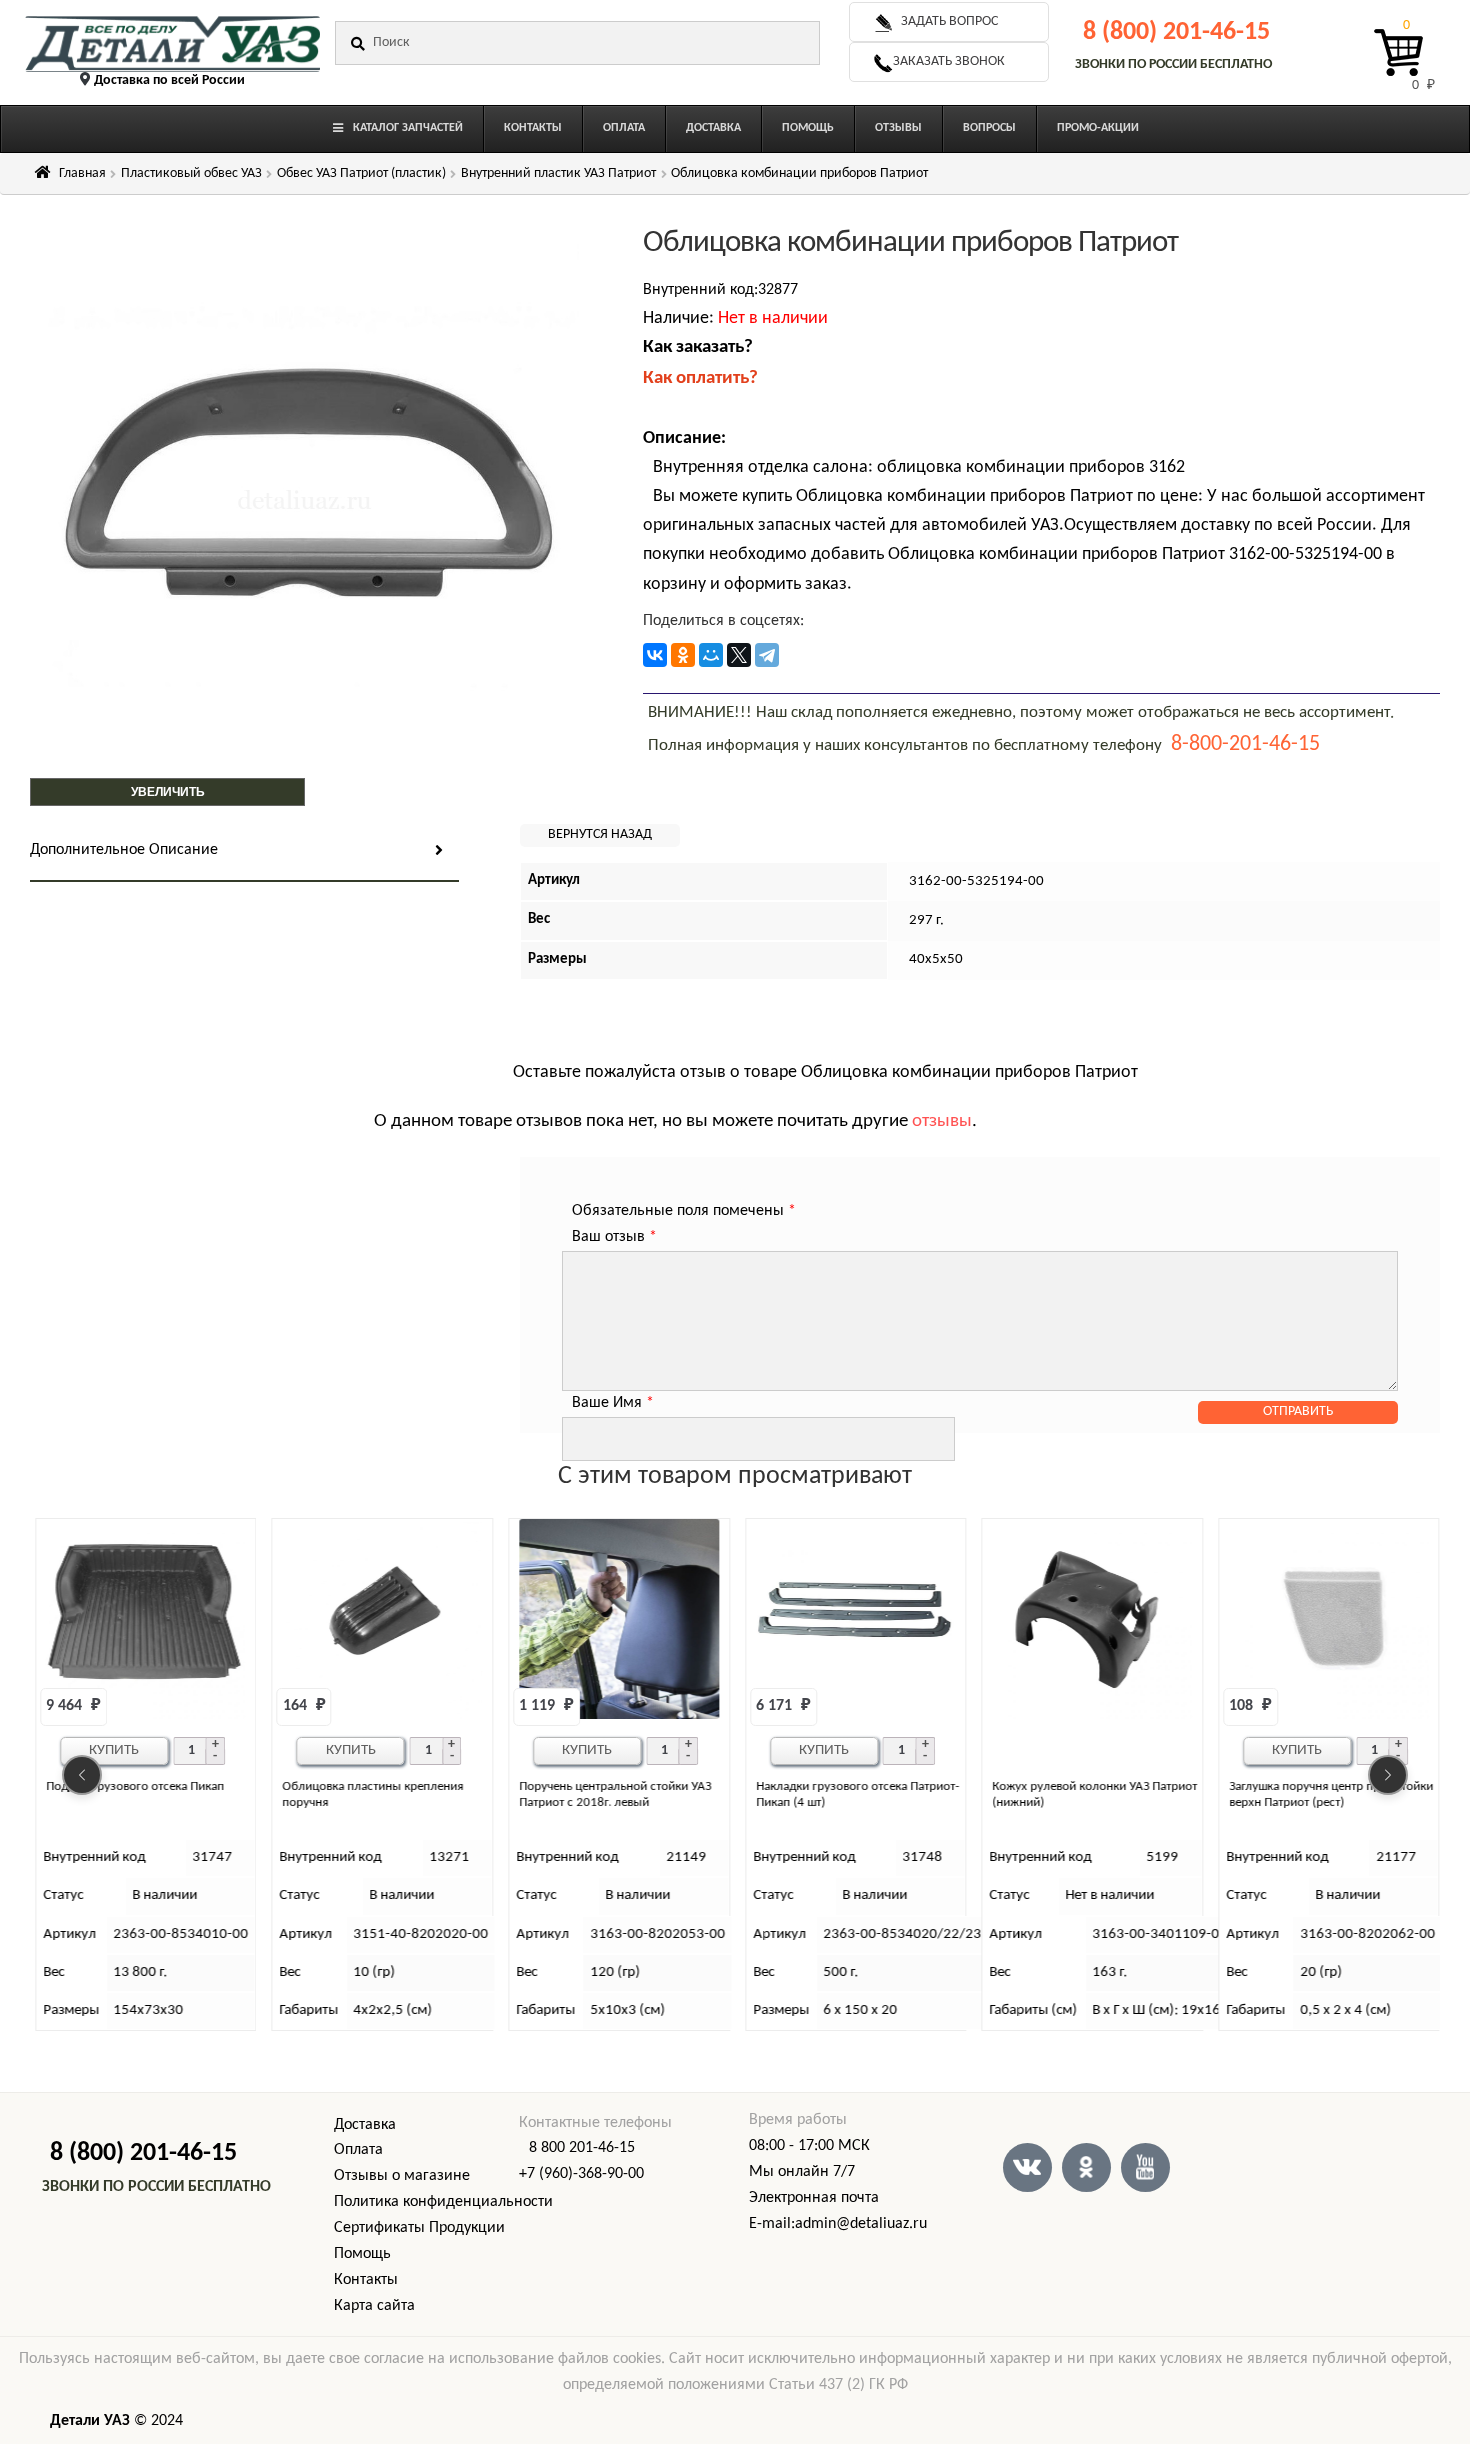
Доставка (365, 2125)
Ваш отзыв (614, 1237)
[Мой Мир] (711, 655)
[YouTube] (1145, 2167)
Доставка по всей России (169, 80)
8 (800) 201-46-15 (1176, 32)
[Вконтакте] (1027, 2167)
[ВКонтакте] (655, 655)
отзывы (942, 1121)
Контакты (366, 2280)
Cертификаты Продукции (419, 2228)
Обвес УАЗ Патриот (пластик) (361, 173)
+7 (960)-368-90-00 (581, 2174)
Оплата (358, 2150)
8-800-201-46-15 (1245, 744)
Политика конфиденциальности (443, 2202)
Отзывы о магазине (402, 2176)
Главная (82, 173)
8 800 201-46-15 (582, 2148)
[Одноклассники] (683, 655)
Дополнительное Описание (124, 850)
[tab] (244, 851)
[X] (739, 655)
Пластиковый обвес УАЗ (191, 173)
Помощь (362, 2254)
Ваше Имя (613, 1403)
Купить (114, 1750)
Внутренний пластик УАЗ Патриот (558, 173)
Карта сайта (374, 2306)
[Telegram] (767, 655)
